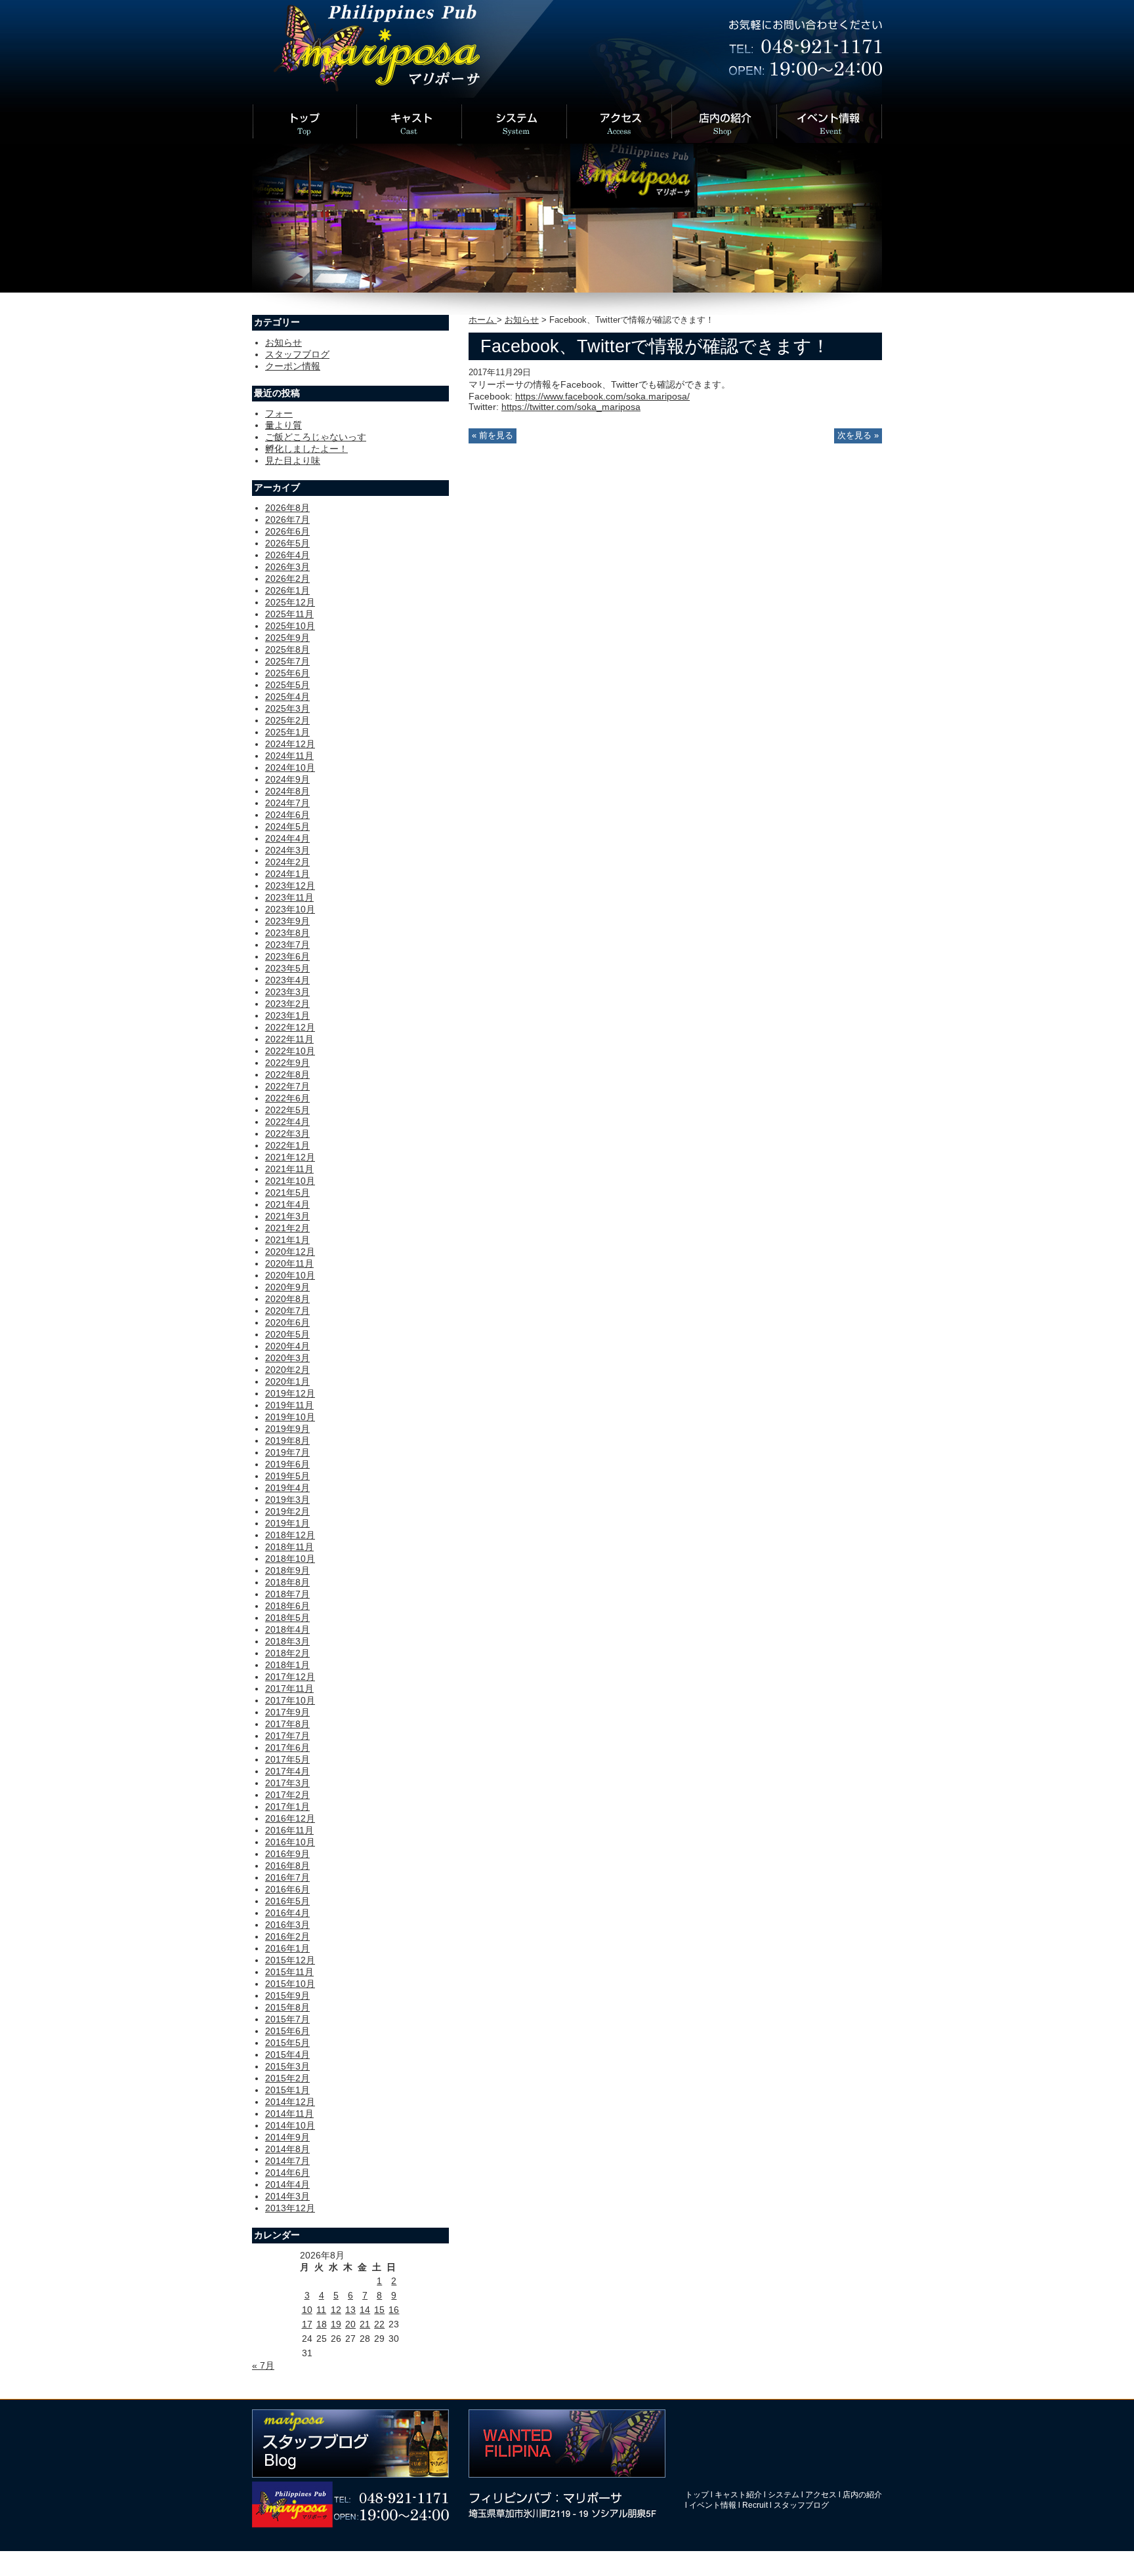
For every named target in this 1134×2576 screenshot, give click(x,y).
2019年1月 (287, 1523)
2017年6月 (287, 1748)
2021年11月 (289, 1169)
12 (336, 2310)
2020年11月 (289, 1263)
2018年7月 (287, 1594)
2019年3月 (287, 1500)
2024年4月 (287, 838)
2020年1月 (287, 1381)
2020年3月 (287, 1358)
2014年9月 (287, 2137)
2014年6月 (287, 2173)
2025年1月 (287, 732)
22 (379, 2324)
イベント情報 (713, 2505)
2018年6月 (287, 1606)
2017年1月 (287, 1807)
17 (307, 2324)
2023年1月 (287, 1015)
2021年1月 (287, 1240)
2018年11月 (289, 1547)
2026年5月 (287, 543)
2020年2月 (287, 1370)
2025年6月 (287, 673)
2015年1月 (287, 2090)
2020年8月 (287, 1299)
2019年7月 (287, 1452)
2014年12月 (290, 2102)
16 (394, 2310)
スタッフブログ (297, 354)
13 (350, 2310)
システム (784, 2495)
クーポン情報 (293, 366)
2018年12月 (290, 1535)
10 (307, 2310)
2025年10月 (290, 626)
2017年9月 (287, 1712)
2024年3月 (287, 850)
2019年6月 (287, 1464)
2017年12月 (290, 1677)
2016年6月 (287, 1889)
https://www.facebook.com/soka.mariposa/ (602, 396)
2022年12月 (290, 1027)
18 (322, 2324)
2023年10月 (290, 909)
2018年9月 (287, 1570)
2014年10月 (290, 2125)
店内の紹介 (862, 2495)
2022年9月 (287, 1063)
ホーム (483, 320)
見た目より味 (293, 460)
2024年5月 (287, 827)
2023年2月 (287, 1004)
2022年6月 (287, 1098)
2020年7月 (287, 1311)
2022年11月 (289, 1039)
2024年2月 (287, 862)
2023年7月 (287, 945)
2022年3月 (287, 1134)
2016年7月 (287, 1877)
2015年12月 (290, 1960)
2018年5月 (287, 1618)
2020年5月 (287, 1334)
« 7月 (263, 2365)
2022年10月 (290, 1051)
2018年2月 (287, 1653)
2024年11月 (289, 756)
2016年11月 (289, 1830)
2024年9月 (287, 779)
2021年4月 (287, 1204)
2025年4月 (287, 697)
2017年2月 (287, 1795)
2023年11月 (289, 897)
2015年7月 (287, 2019)
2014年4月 (287, 2184)
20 (350, 2324)
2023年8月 (287, 933)
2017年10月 (290, 1700)
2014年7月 (287, 2161)
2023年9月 (287, 921)
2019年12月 (290, 1393)
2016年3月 (287, 1925)
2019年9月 (287, 1429)
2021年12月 (290, 1157)
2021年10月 (290, 1181)
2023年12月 (290, 886)
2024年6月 (287, 815)
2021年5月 (287, 1193)
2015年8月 (287, 2007)
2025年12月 (290, 602)
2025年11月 (289, 614)
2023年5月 (287, 968)
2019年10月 (290, 1417)
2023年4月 (287, 980)
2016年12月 (290, 1818)
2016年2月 (287, 1936)
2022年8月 (287, 1074)
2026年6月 (287, 531)
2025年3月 (287, 708)
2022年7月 (287, 1086)
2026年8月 (287, 508)
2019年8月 (287, 1441)
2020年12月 (290, 1252)
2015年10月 (290, 1984)
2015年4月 (287, 2055)
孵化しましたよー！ (306, 449)
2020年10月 (290, 1275)
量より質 (283, 425)
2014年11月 (289, 2114)
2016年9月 (287, 1854)
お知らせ (522, 320)
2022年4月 (287, 1122)
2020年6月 (287, 1322)
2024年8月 (287, 791)
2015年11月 (289, 1972)
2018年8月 (287, 1582)
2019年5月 (287, 1476)
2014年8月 (287, 2149)
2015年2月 (287, 2078)
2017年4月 (287, 1771)
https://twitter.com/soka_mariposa (571, 407)
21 (365, 2324)
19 (336, 2324)
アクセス (821, 2495)
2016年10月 (290, 1842)
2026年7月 (287, 520)
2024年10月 (290, 767)
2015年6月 (287, 2031)
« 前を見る (493, 436)
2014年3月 (287, 2196)
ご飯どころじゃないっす (316, 437)
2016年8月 (287, 1866)
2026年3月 (287, 567)
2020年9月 (287, 1287)
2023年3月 (287, 992)
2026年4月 (287, 555)
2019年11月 (289, 1405)
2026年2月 (287, 579)
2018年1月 (287, 1665)
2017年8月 (287, 1724)
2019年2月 (287, 1511)
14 (365, 2310)
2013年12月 (290, 2208)
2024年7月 (287, 803)
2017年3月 (287, 1783)
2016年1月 (287, 1948)
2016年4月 (287, 1913)
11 (321, 2310)
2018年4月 (287, 1629)
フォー (279, 413)
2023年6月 (287, 956)
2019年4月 (287, 1488)
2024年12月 (290, 744)
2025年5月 (287, 685)
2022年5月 (287, 1110)
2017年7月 (287, 1736)
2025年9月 (287, 638)
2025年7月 (287, 661)
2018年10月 (290, 1559)
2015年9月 (287, 1995)
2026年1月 (287, 590)
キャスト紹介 (738, 2495)
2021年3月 (287, 1216)
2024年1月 (287, 874)
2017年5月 (287, 1759)
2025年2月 (287, 720)
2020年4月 (287, 1346)
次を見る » (858, 436)
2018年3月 (287, 1641)
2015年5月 (287, 2043)
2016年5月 (287, 1901)
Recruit (755, 2505)
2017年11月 (289, 1688)
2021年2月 (287, 1228)
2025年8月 (287, 649)
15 (379, 2310)
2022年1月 (287, 1145)
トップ (697, 2495)
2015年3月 (287, 2066)
